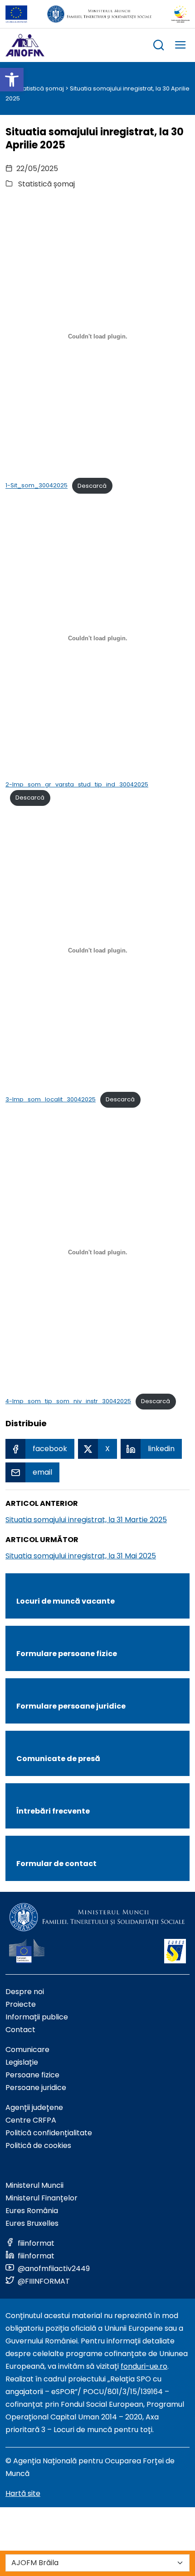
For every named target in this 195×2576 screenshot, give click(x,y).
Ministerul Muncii (34, 2185)
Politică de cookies (38, 2145)
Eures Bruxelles (32, 2223)
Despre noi (25, 1992)
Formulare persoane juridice (71, 1706)
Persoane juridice (36, 2088)
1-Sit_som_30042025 (37, 486)
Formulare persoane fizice (67, 1654)
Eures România (32, 2211)
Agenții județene (34, 2107)
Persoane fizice (32, 2075)
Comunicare (27, 2050)
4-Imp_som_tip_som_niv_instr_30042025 (68, 1401)
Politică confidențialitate (49, 2133)
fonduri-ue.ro (144, 2366)
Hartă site (23, 2493)
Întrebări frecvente (53, 1811)
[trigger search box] (159, 46)
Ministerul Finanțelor (41, 2198)
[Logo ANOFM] (25, 45)
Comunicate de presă (58, 1759)
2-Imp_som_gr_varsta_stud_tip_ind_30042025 (77, 784)
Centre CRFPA (31, 2120)
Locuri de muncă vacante (66, 1601)
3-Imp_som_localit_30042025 (51, 1099)
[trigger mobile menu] (180, 46)
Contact (20, 2030)
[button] (12, 80)
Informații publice (37, 2017)
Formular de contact (56, 1864)
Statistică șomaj (41, 88)
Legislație (22, 2062)
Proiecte (21, 2004)
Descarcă (92, 486)
